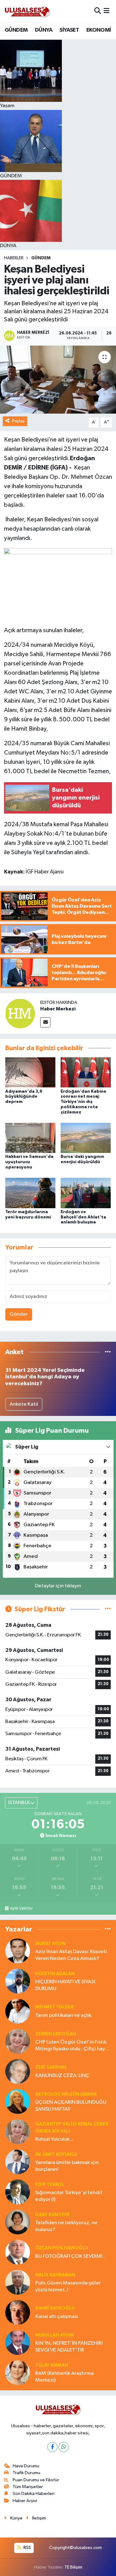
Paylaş (18, 421)
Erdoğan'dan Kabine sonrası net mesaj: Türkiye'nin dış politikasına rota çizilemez (84, 1102)
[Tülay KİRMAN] (18, 2372)
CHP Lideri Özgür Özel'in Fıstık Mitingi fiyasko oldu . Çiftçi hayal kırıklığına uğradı (72, 2046)
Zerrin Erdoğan (56, 2034)
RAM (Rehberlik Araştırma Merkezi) (64, 2377)
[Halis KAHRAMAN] (18, 2282)
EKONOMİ (99, 30)
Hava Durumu (26, 2466)
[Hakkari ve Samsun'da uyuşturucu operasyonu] (30, 1138)
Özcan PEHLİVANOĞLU (62, 2248)
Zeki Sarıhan (51, 2067)
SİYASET (69, 30)
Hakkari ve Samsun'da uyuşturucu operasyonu (29, 1162)
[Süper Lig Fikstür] (108, 1609)
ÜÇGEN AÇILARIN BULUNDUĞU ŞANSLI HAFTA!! (71, 2106)
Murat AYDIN (50, 1944)
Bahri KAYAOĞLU (55, 2308)
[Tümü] (108, 1352)
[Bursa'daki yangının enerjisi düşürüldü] (86, 1138)
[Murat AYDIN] (18, 1951)
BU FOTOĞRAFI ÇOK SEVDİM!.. (70, 2256)
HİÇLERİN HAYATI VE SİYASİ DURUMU (65, 1985)
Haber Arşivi (25, 2501)
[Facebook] (52, 2447)
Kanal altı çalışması (57, 2317)
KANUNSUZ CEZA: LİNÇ (62, 2076)
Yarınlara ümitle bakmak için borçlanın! (67, 2166)
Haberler (14, 258)
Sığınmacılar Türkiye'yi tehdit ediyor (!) (69, 2196)
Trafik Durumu (26, 2473)
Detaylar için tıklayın (58, 1586)
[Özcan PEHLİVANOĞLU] (18, 2252)
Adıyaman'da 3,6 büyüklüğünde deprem (24, 1097)
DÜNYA (44, 30)
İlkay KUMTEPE (53, 2215)
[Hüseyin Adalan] (18, 1981)
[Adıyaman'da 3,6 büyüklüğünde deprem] (30, 1072)
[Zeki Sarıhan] (18, 2071)
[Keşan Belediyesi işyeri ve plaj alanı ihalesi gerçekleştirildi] (58, 380)
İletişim (39, 2518)
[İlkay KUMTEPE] (18, 2222)
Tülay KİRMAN (52, 2365)
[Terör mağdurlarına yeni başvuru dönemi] (30, 1193)
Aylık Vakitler (21, 1908)
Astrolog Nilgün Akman (66, 2094)
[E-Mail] (45, 1022)
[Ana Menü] (107, 11)
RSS (27, 2548)
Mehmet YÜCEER (54, 2007)
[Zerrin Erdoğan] (18, 2041)
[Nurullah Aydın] (18, 2342)
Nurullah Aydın (54, 2335)
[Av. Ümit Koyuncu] (18, 2162)
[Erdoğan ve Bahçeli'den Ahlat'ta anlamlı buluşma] (86, 1193)
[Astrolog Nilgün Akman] (18, 2101)
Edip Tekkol (50, 2185)
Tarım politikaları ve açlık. (64, 2015)
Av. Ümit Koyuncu (56, 2154)
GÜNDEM (16, 30)
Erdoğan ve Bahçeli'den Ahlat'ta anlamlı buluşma (83, 1217)
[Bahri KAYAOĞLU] (18, 2312)
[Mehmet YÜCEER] (18, 2011)
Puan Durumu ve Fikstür (36, 2480)
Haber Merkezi (58, 1009)
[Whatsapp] (64, 2447)
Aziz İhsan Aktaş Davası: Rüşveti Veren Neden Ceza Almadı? (71, 1955)
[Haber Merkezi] (20, 1013)
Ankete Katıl (24, 1404)
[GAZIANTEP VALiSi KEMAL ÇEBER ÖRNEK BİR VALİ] (18, 2132)
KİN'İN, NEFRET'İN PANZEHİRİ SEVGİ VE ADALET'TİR (69, 2347)
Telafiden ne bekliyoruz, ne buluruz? (66, 2226)
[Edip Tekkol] (18, 2192)
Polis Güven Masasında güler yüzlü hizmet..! (68, 2286)
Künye (16, 2518)
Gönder (19, 1314)
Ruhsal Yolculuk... (54, 2139)
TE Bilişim (73, 2567)
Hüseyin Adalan (55, 1974)
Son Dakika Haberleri (34, 2494)
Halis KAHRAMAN (55, 2275)
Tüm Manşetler (28, 2487)
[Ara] (98, 11)
